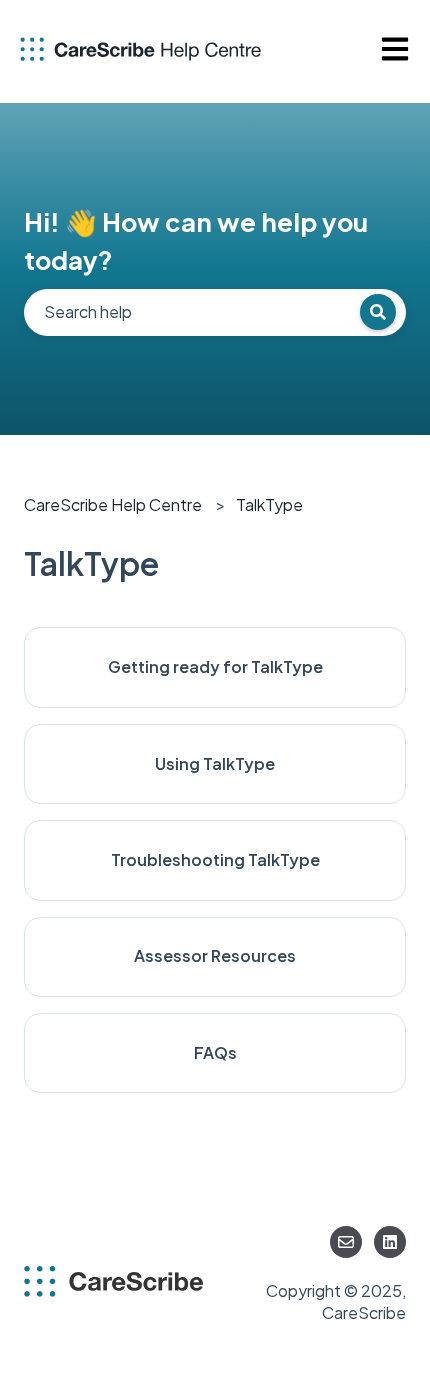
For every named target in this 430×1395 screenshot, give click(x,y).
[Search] (378, 312)
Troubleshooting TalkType (215, 859)
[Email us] (346, 1242)
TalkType (269, 504)
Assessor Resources (215, 955)
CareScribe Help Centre (113, 504)
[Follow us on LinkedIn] (390, 1242)
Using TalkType (215, 763)
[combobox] (215, 312)
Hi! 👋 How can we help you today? (196, 240)
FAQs (215, 1052)
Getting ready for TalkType (215, 666)
